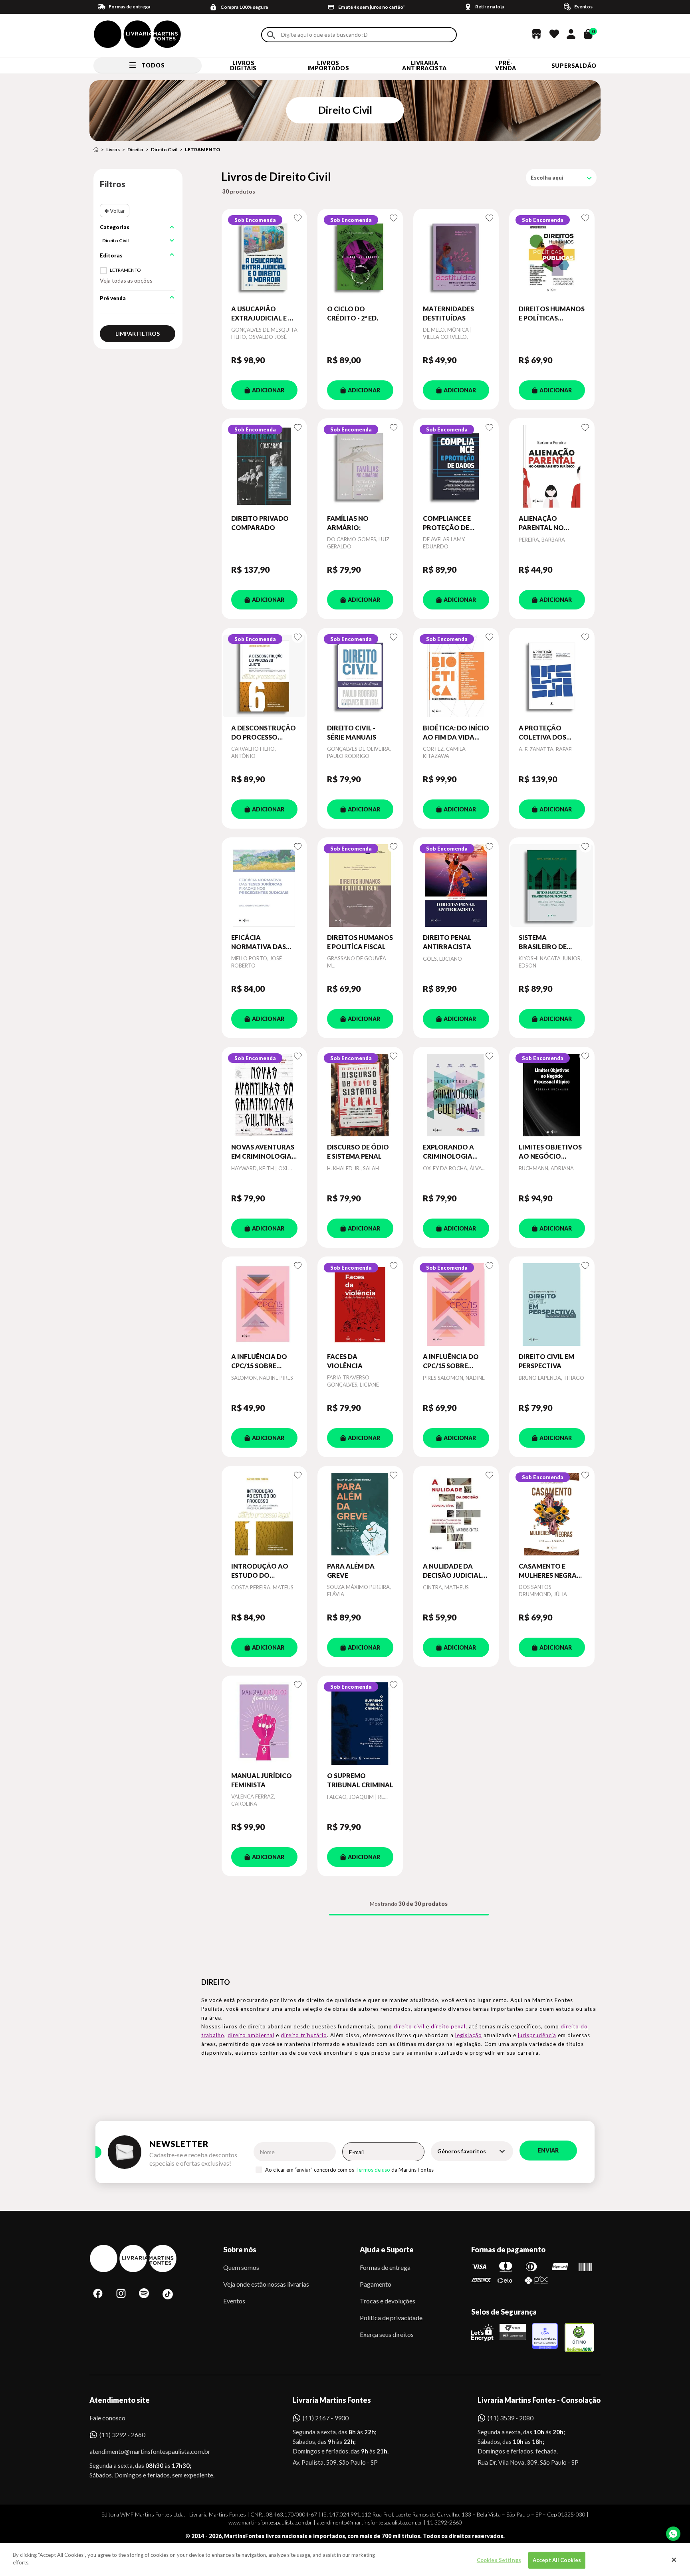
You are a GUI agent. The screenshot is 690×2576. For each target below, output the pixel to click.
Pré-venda (506, 65)
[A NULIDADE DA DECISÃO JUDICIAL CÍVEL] (456, 1514)
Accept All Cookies (557, 2560)
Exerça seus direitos (387, 2334)
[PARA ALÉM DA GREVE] (360, 1514)
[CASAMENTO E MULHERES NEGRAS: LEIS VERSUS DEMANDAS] (552, 1514)
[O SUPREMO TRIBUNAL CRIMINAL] (360, 1723)
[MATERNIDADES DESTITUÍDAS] (456, 257)
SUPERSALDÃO (574, 66)
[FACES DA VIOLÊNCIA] (360, 1304)
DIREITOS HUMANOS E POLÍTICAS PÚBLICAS (552, 314)
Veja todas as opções (126, 280)
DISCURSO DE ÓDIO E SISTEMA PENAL (358, 1151)
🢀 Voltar (115, 211)
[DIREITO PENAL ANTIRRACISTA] (456, 885)
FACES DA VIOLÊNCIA (345, 1361)
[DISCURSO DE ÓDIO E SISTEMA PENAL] (360, 1095)
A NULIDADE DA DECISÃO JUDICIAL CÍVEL (452, 1571)
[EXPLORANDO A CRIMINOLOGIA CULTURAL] (456, 1095)
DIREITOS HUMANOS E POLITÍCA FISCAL (360, 942)
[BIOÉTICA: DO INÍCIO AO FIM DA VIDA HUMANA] (456, 676)
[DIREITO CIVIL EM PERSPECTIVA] (552, 1304)
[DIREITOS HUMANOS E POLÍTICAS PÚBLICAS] (552, 257)
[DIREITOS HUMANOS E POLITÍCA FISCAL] (360, 885)
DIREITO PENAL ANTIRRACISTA (447, 942)
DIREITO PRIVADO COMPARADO (260, 523)
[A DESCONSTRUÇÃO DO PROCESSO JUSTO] (264, 676)
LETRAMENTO (203, 149)
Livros (113, 149)
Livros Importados (328, 65)
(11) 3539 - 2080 (511, 2418)
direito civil (409, 2026)
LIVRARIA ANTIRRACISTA (424, 65)
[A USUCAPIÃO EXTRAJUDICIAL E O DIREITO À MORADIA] (264, 257)
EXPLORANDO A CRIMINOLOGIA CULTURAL (448, 1152)
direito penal (448, 2026)
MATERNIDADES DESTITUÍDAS (448, 313)
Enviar (548, 2150)
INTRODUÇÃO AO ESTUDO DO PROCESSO (260, 1571)
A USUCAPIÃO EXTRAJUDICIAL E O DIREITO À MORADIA (264, 314)
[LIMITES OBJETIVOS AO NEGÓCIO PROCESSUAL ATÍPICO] (552, 1095)
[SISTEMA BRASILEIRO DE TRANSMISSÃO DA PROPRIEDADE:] (552, 885)
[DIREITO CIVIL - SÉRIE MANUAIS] (360, 676)
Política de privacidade (391, 2318)
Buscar (271, 35)
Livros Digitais (243, 65)
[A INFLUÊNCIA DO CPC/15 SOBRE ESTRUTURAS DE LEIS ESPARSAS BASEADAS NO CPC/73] (456, 1304)
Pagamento (376, 2284)
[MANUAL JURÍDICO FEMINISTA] (264, 1723)
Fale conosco (107, 2418)
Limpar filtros (138, 333)
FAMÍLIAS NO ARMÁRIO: (348, 523)
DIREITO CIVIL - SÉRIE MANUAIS (352, 732)
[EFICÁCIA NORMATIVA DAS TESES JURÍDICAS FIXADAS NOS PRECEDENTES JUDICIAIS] (264, 885)
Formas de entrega (385, 2267)
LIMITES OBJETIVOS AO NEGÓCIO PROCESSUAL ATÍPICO (550, 1152)
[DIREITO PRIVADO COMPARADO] (264, 466)
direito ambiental (251, 2035)
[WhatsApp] (673, 2534)
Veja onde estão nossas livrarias (266, 2284)
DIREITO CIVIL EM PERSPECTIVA (546, 1361)
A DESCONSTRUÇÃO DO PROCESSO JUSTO (264, 733)
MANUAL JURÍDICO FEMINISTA (262, 1780)
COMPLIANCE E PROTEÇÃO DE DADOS (447, 523)
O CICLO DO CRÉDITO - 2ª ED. (353, 313)
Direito (135, 149)
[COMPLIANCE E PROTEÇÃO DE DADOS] (456, 466)
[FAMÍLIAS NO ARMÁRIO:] (360, 466)
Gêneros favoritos (462, 2151)
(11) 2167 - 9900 (326, 2418)
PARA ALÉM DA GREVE (351, 1570)
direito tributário (304, 2035)
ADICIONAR (268, 390)
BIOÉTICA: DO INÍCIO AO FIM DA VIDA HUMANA (456, 733)
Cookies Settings (499, 2560)
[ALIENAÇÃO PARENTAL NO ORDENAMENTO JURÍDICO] (552, 466)
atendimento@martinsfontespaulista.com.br (143, 2451)
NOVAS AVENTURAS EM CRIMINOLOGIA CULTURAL (263, 1152)
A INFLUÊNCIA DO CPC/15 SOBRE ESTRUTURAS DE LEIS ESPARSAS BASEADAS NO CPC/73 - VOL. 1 (264, 1361)
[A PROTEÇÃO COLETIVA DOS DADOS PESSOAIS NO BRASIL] (552, 676)
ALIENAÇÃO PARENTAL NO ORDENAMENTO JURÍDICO (545, 523)
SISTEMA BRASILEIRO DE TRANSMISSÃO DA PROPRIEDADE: (548, 942)
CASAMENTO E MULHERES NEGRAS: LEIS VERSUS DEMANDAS (550, 1571)
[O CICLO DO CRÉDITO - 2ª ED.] (360, 257)
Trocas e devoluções (388, 2301)
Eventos (234, 2301)
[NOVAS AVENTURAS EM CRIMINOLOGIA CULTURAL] (264, 1095)
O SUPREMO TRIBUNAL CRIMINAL (360, 1780)
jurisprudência (537, 2035)
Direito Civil (164, 149)
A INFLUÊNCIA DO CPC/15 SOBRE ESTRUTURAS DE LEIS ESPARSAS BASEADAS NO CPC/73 (456, 1361)
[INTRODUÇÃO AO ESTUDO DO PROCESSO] (264, 1514)
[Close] (674, 2560)
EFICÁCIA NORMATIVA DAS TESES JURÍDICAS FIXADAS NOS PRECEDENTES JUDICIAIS (259, 942)
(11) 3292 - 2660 (122, 2435)
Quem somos (241, 2267)
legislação (469, 2035)
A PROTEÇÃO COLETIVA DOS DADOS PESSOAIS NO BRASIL (546, 733)
